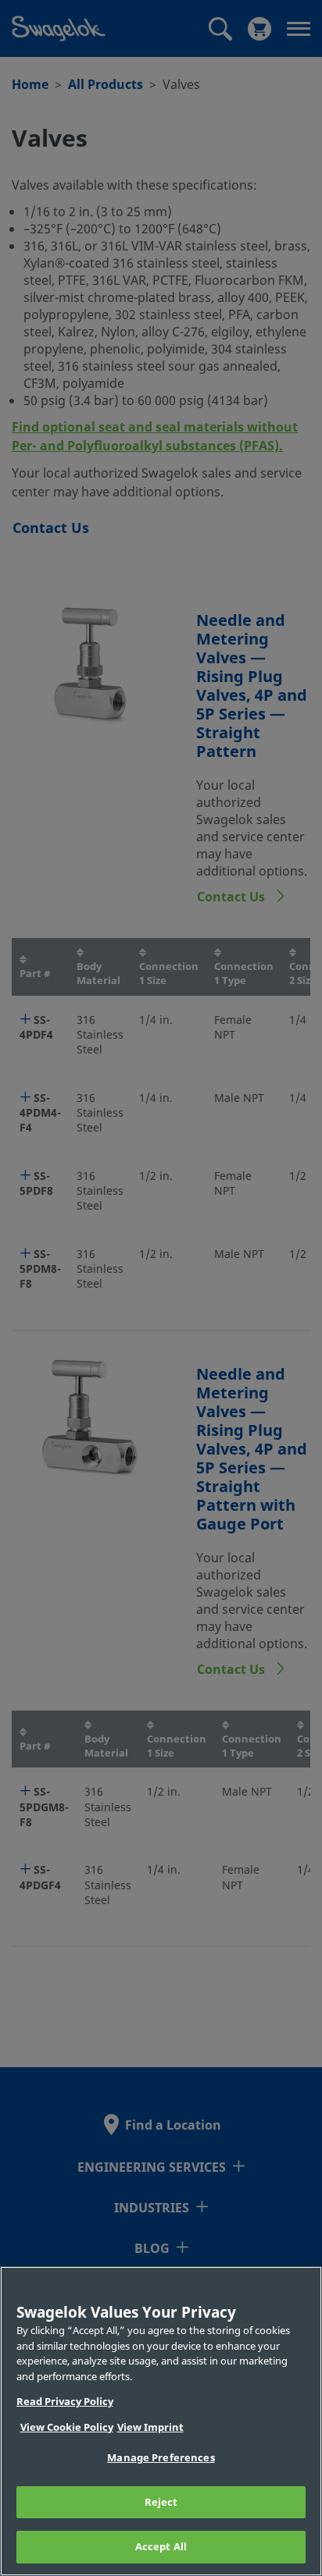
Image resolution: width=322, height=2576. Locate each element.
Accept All (161, 2547)
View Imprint (150, 2427)
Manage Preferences (161, 2458)
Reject (161, 2502)
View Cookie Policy (67, 2427)
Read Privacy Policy (65, 2402)
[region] (161, 2421)
